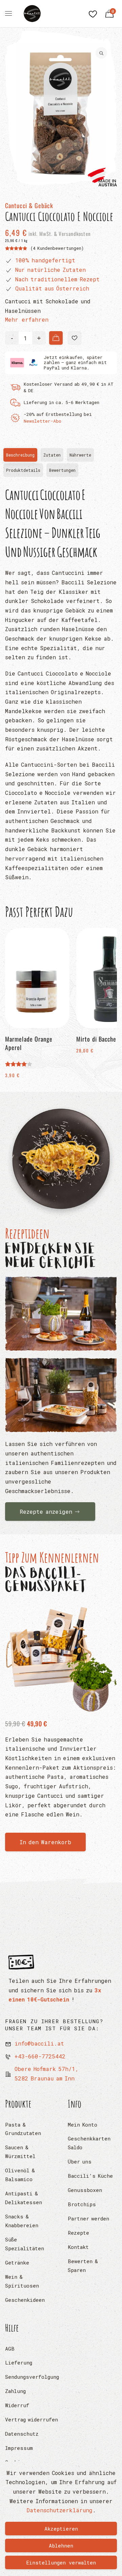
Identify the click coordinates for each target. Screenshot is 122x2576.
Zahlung (15, 2391)
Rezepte (78, 2233)
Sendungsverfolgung (32, 2377)
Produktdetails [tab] (23, 470)
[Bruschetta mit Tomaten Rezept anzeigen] (61, 1314)
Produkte (18, 2104)
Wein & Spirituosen (22, 2281)
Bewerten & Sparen (83, 2266)
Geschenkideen (25, 2300)
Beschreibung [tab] (22, 457)
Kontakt (78, 2247)
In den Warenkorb (45, 1842)
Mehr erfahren (27, 319)
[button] (75, 338)
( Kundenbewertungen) (57, 248)
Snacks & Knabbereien (22, 2221)
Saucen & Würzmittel (20, 2152)
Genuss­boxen (85, 2190)
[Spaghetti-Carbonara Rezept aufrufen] (61, 1160)
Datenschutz (22, 2434)
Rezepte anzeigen (46, 1512)
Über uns (80, 2161)
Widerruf (17, 2405)
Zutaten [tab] (52, 455)
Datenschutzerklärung (59, 2510)
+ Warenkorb (56, 338)
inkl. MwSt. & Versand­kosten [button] (59, 234)
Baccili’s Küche (90, 2176)
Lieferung (19, 2362)
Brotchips (82, 2204)
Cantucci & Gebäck (29, 205)
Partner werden (88, 2218)
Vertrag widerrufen (32, 2419)
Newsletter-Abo (43, 421)
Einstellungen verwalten (61, 2562)
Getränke (17, 2262)
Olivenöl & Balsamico (20, 2175)
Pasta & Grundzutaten (23, 2129)
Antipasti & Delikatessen (24, 2198)
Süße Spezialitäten (25, 2244)
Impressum (19, 2448)
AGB (10, 2349)
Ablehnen (61, 2545)
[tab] (62, 470)
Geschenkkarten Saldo (89, 2143)
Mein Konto (83, 2125)
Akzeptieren (61, 2529)
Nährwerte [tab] (80, 455)
